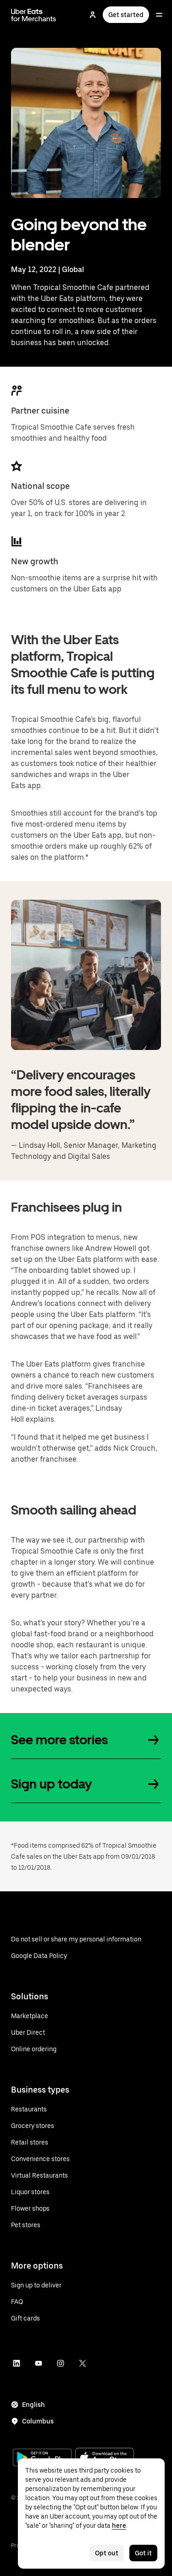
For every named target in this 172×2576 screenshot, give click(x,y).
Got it (143, 2553)
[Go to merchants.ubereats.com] (33, 15)
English (33, 2405)
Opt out (107, 2553)
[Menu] (159, 15)
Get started (126, 15)
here (119, 2525)
